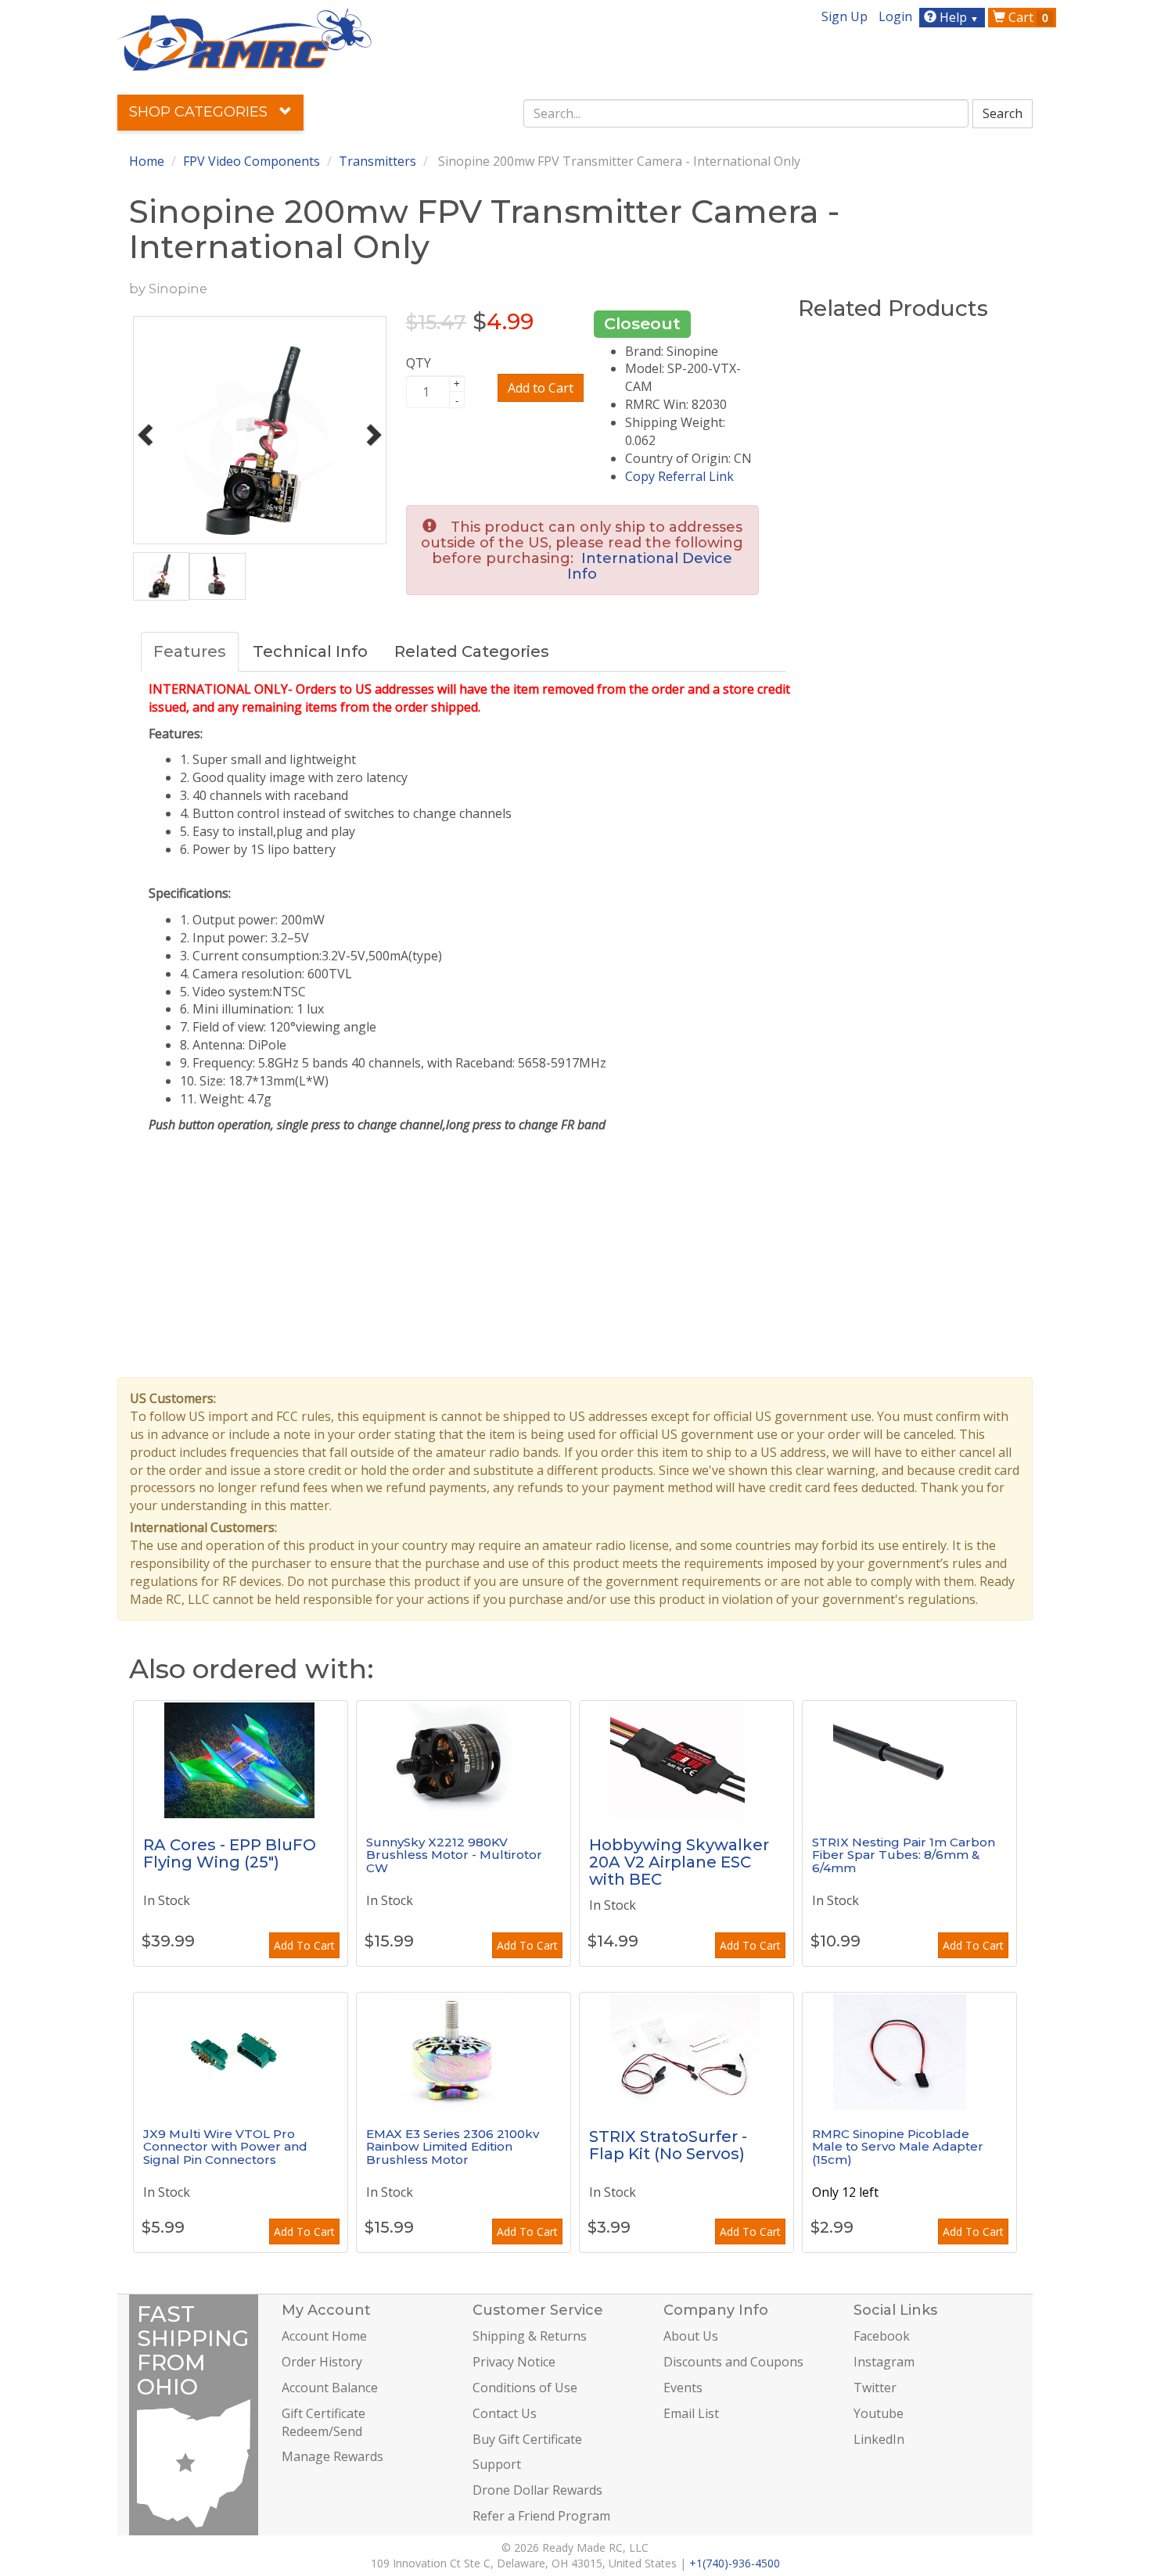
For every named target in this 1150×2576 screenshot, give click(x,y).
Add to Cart (541, 388)
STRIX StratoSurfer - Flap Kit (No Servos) (668, 2145)
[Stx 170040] (686, 2051)
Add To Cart (304, 1945)
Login (895, 16)
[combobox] (746, 113)
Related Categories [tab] (472, 651)
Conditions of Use (525, 2388)
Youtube (879, 2413)
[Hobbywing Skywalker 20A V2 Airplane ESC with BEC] (686, 1760)
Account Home (324, 2336)
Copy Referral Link (679, 476)
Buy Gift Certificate (527, 2439)
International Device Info (650, 566)
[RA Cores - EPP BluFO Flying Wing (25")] (241, 1760)
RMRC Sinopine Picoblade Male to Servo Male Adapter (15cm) (898, 2147)
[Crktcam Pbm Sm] (909, 2051)
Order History (322, 2362)
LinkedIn (879, 2439)
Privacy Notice (514, 2362)
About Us (691, 2336)
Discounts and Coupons (733, 2362)
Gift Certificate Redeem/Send (323, 2422)
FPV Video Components (252, 161)
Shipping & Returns (530, 2336)
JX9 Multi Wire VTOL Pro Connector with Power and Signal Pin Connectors (225, 2147)
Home (147, 161)
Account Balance (330, 2388)
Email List (691, 2413)
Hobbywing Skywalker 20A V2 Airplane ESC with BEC (679, 1862)
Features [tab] (190, 651)
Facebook (882, 2336)
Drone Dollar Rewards (537, 2490)
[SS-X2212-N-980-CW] (464, 1760)
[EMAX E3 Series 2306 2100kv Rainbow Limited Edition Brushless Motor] (464, 2051)
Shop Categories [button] (200, 112)
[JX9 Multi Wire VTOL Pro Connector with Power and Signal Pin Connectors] (241, 2051)
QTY (419, 363)
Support (497, 2464)
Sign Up (845, 16)
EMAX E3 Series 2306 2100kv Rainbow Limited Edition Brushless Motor (453, 2147)
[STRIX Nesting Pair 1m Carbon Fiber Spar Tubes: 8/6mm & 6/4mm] (909, 1760)
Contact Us (505, 2413)
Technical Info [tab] (310, 651)
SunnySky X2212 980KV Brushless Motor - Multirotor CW (454, 1855)
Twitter (875, 2388)
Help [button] (958, 17)
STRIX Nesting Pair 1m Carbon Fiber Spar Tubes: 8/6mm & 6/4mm (904, 1855)
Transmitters (377, 161)
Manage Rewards (332, 2456)
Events (683, 2388)
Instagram (884, 2362)
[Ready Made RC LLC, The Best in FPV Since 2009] (244, 38)
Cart (1027, 17)
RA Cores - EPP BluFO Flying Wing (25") (230, 1853)
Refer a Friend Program (541, 2516)
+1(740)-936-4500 (735, 2563)
